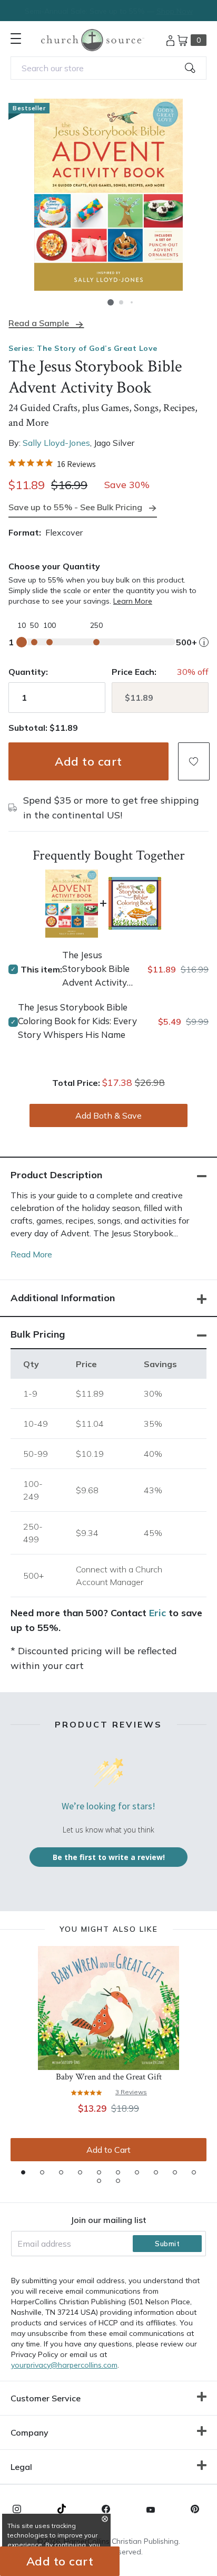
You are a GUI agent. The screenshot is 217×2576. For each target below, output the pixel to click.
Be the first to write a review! (109, 1857)
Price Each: (134, 672)
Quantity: (28, 672)
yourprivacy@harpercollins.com (64, 2365)
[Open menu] (16, 39)
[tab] (23, 2172)
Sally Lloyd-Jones (56, 443)
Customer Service (46, 2398)
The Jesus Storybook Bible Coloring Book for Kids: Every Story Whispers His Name (77, 1021)
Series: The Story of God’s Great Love (83, 348)
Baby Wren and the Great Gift (109, 2077)
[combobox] (108, 68)
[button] (111, 302)
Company (29, 2432)
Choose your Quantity (54, 566)
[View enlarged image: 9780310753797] (108, 195)
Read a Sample (39, 323)
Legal (21, 2467)
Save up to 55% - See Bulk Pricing (75, 507)
